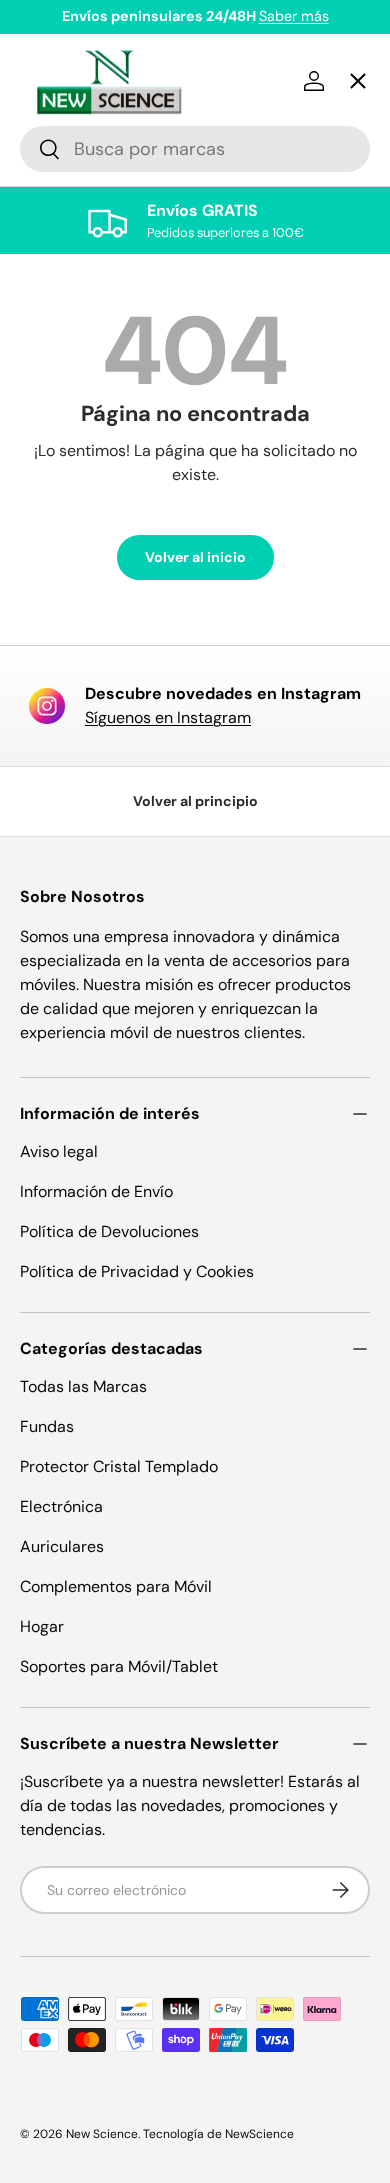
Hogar (42, 1626)
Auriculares (62, 1546)
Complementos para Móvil (116, 1586)
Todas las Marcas (83, 1386)
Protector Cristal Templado (119, 1466)
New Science (102, 2134)
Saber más (294, 16)
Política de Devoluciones (109, 1231)
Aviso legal (59, 1151)
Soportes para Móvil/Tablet (119, 1666)
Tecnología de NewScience (218, 2134)
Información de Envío (96, 1191)
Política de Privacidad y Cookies (137, 1271)
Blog (54, 769)
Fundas (47, 1426)
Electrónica (61, 1506)
